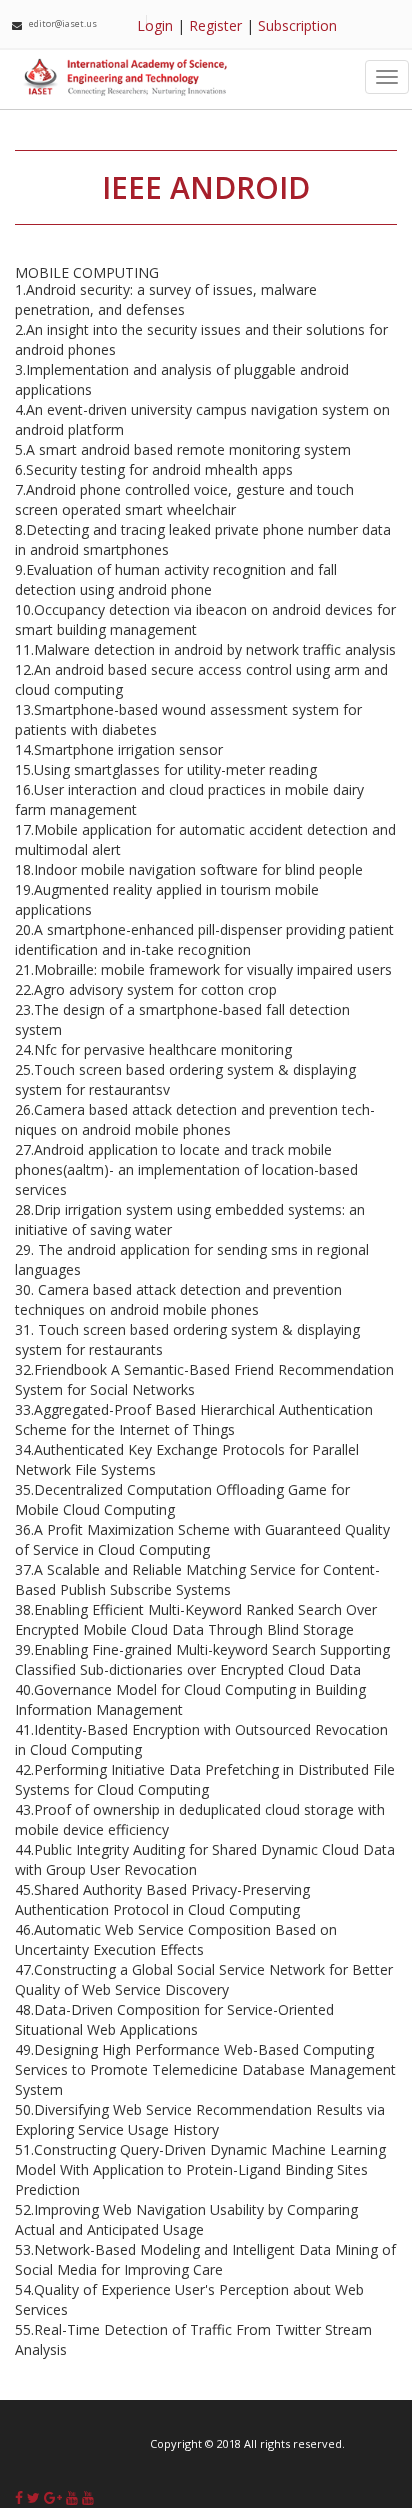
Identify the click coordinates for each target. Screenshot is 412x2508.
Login (155, 25)
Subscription (297, 25)
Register (215, 25)
